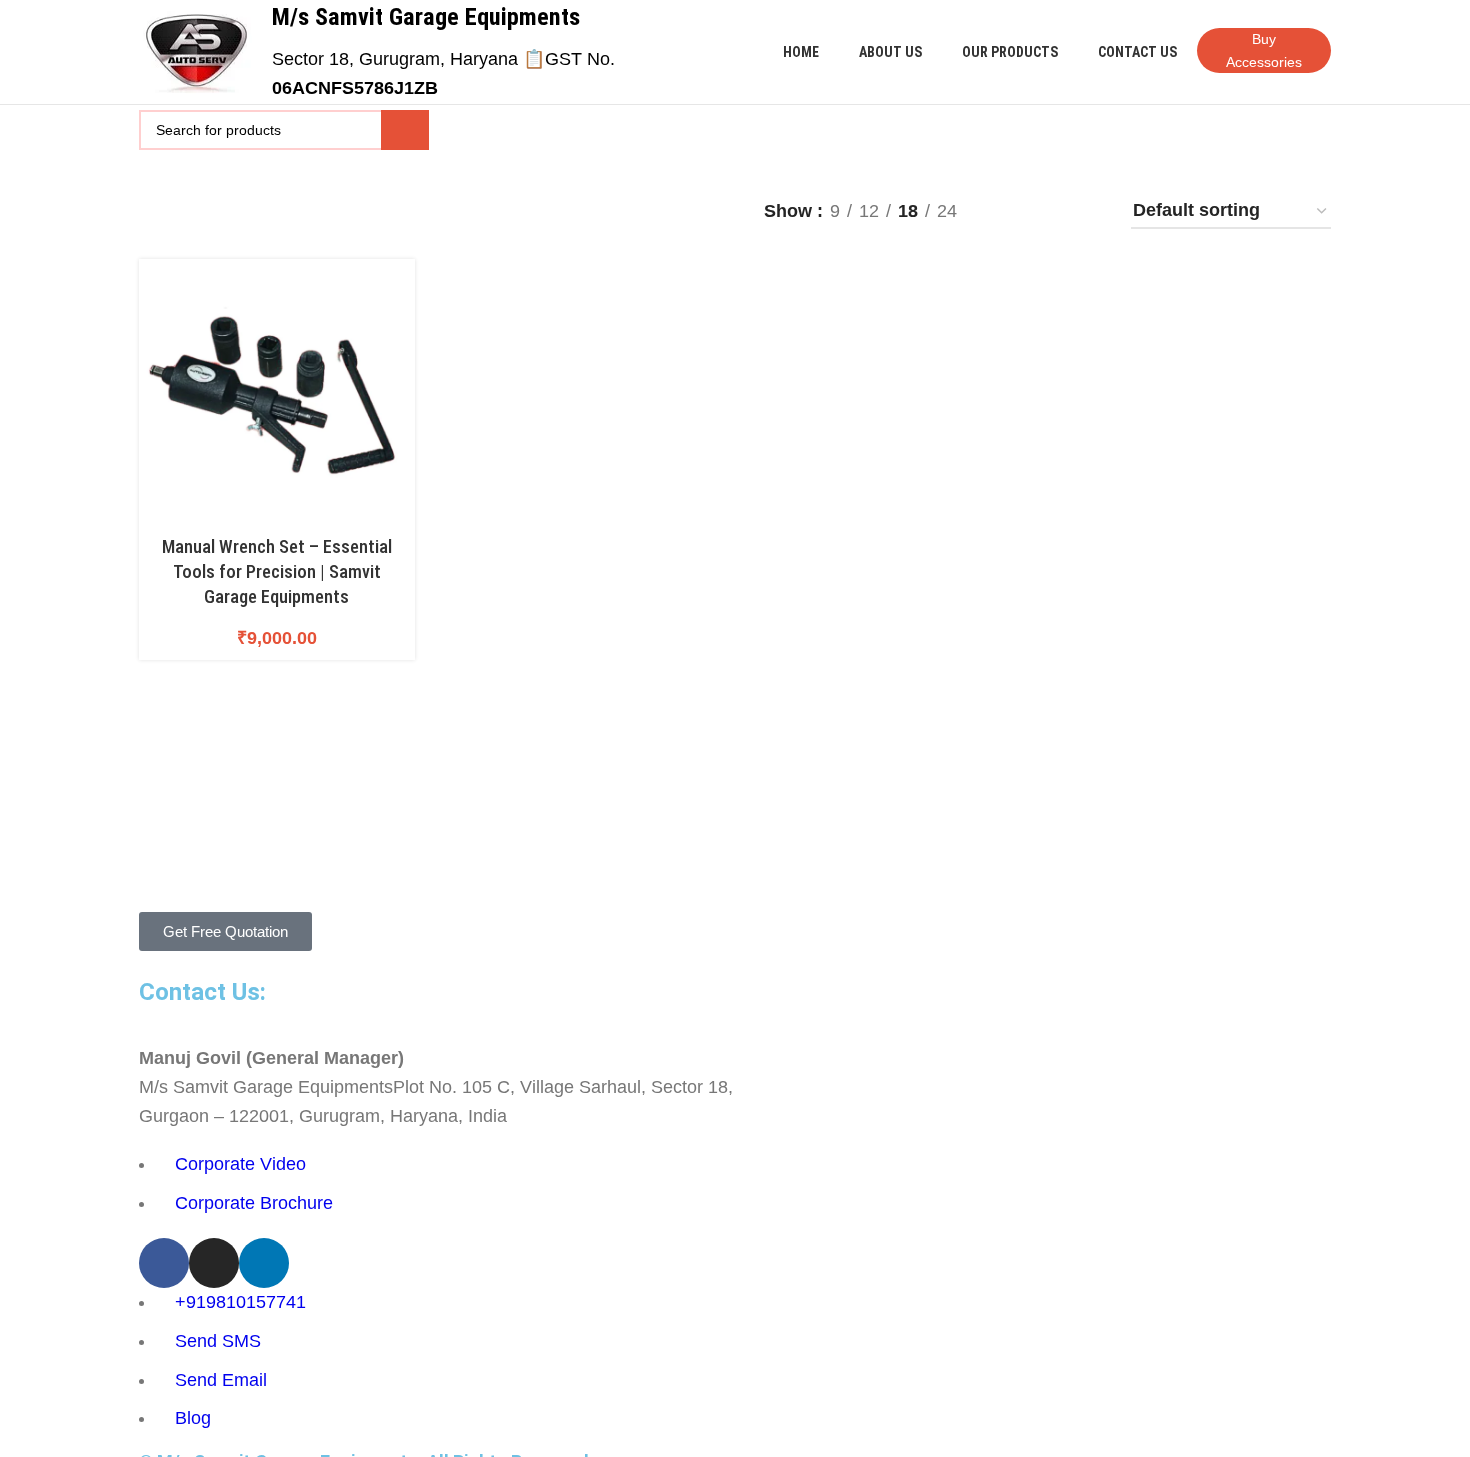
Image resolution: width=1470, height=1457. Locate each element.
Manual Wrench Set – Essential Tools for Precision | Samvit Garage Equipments (277, 571)
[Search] (405, 130)
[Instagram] (214, 1263)
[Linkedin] (264, 1263)
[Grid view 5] (1088, 212)
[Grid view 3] (1006, 212)
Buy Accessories (1264, 50)
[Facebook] (164, 1263)
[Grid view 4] (1047, 212)
